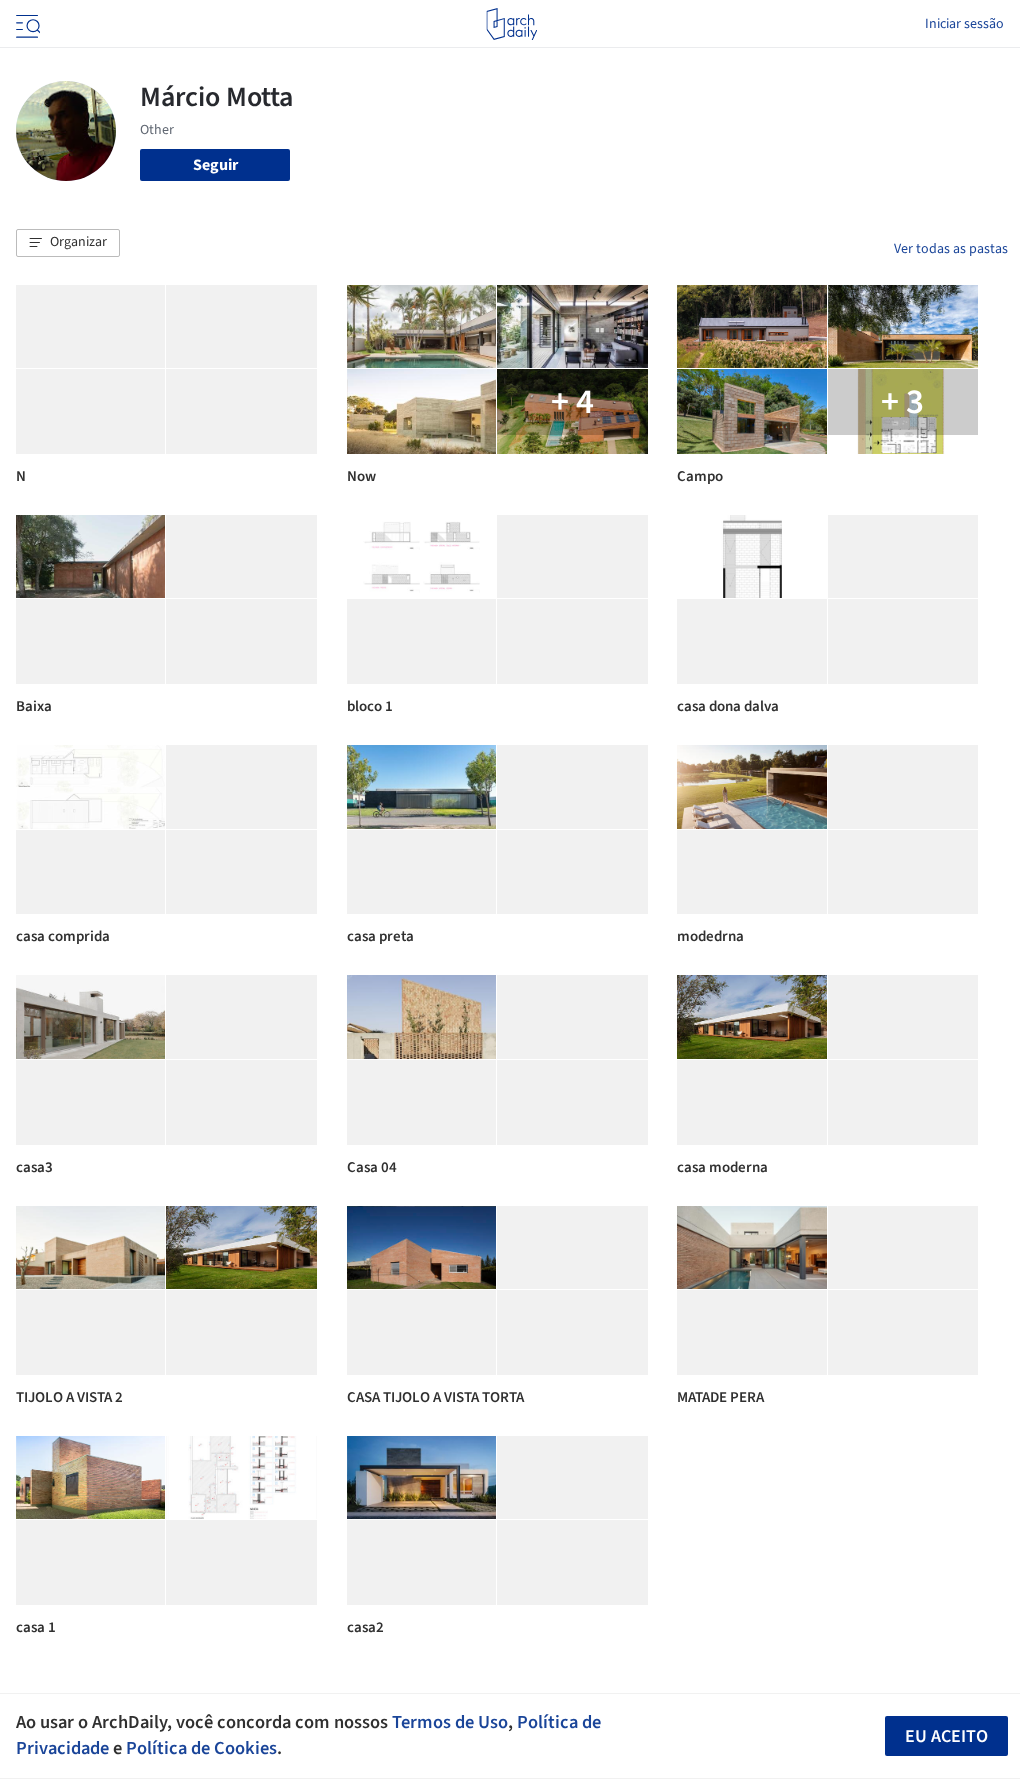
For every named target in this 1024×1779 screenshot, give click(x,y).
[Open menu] (26, 24)
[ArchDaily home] (511, 24)
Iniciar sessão (964, 24)
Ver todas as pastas (951, 249)
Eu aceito (946, 1736)
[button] (68, 243)
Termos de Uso (450, 1722)
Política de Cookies (201, 1748)
